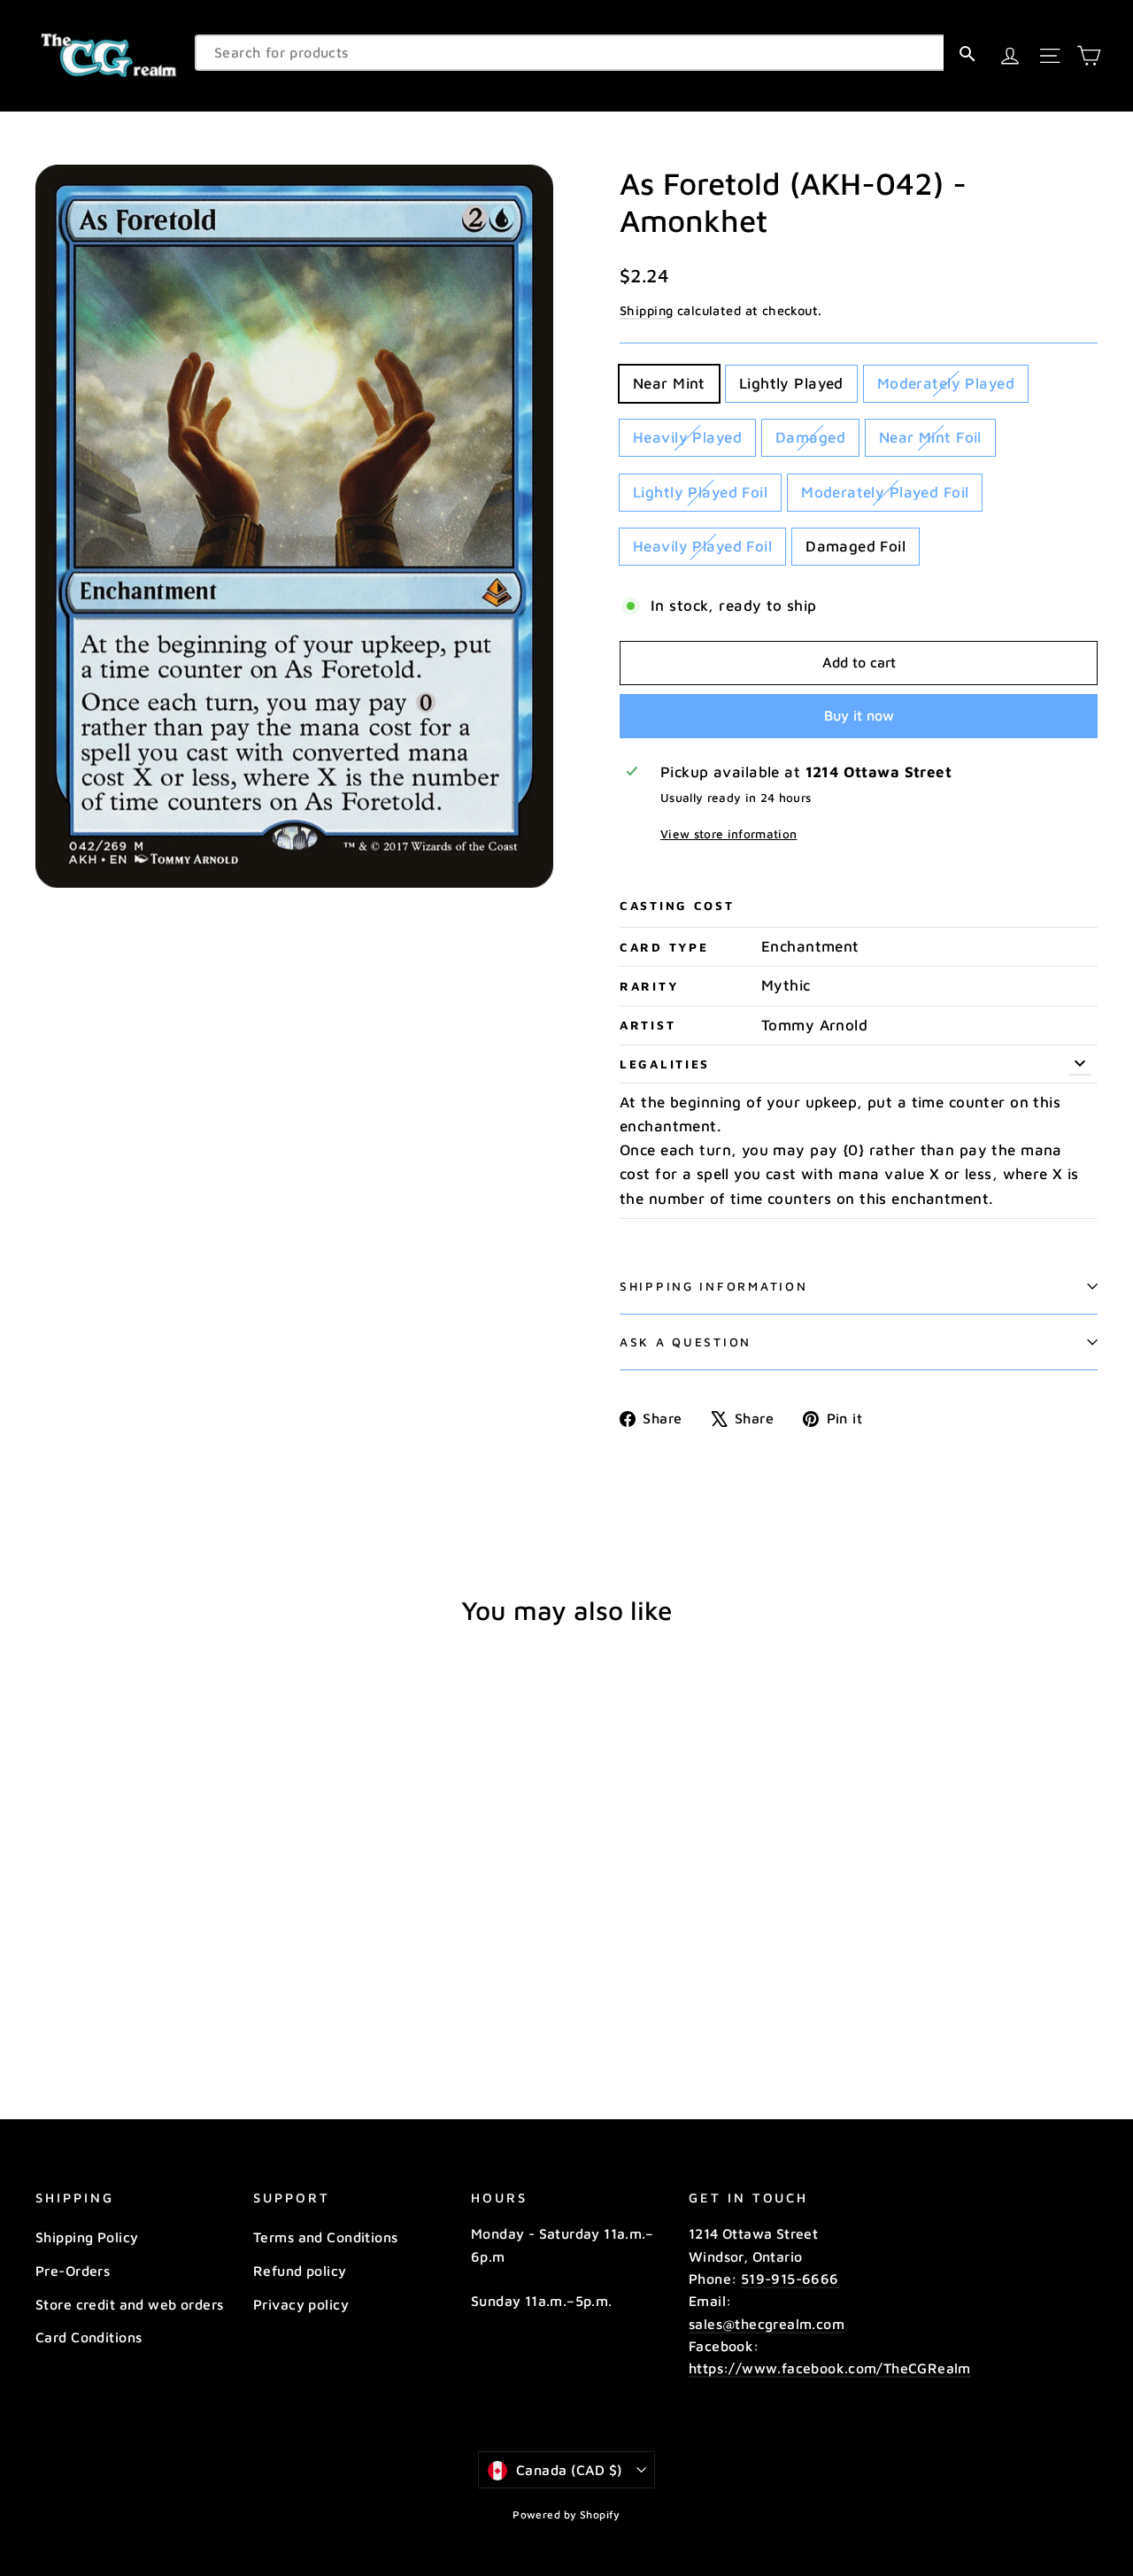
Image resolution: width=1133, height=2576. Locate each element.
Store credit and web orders (129, 2304)
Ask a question (686, 1342)
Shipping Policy (87, 2237)
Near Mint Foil (930, 437)
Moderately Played (946, 383)
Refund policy (300, 2271)
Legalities (665, 1064)
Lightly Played (791, 383)
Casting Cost (677, 906)
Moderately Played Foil (885, 492)
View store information (728, 834)
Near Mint (669, 383)
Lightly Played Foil (700, 492)
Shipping (646, 310)
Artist (647, 1025)
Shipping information (713, 1286)
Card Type (664, 947)
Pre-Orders (73, 2271)
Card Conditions (89, 2337)
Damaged (810, 437)
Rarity (649, 986)
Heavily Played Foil (702, 546)
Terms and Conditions (326, 2237)
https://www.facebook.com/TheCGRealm (830, 2368)
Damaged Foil (856, 546)
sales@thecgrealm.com (767, 2324)
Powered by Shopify (566, 2514)
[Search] (967, 53)
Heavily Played (687, 437)
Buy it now (859, 715)
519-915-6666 (790, 2279)
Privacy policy (301, 2304)
